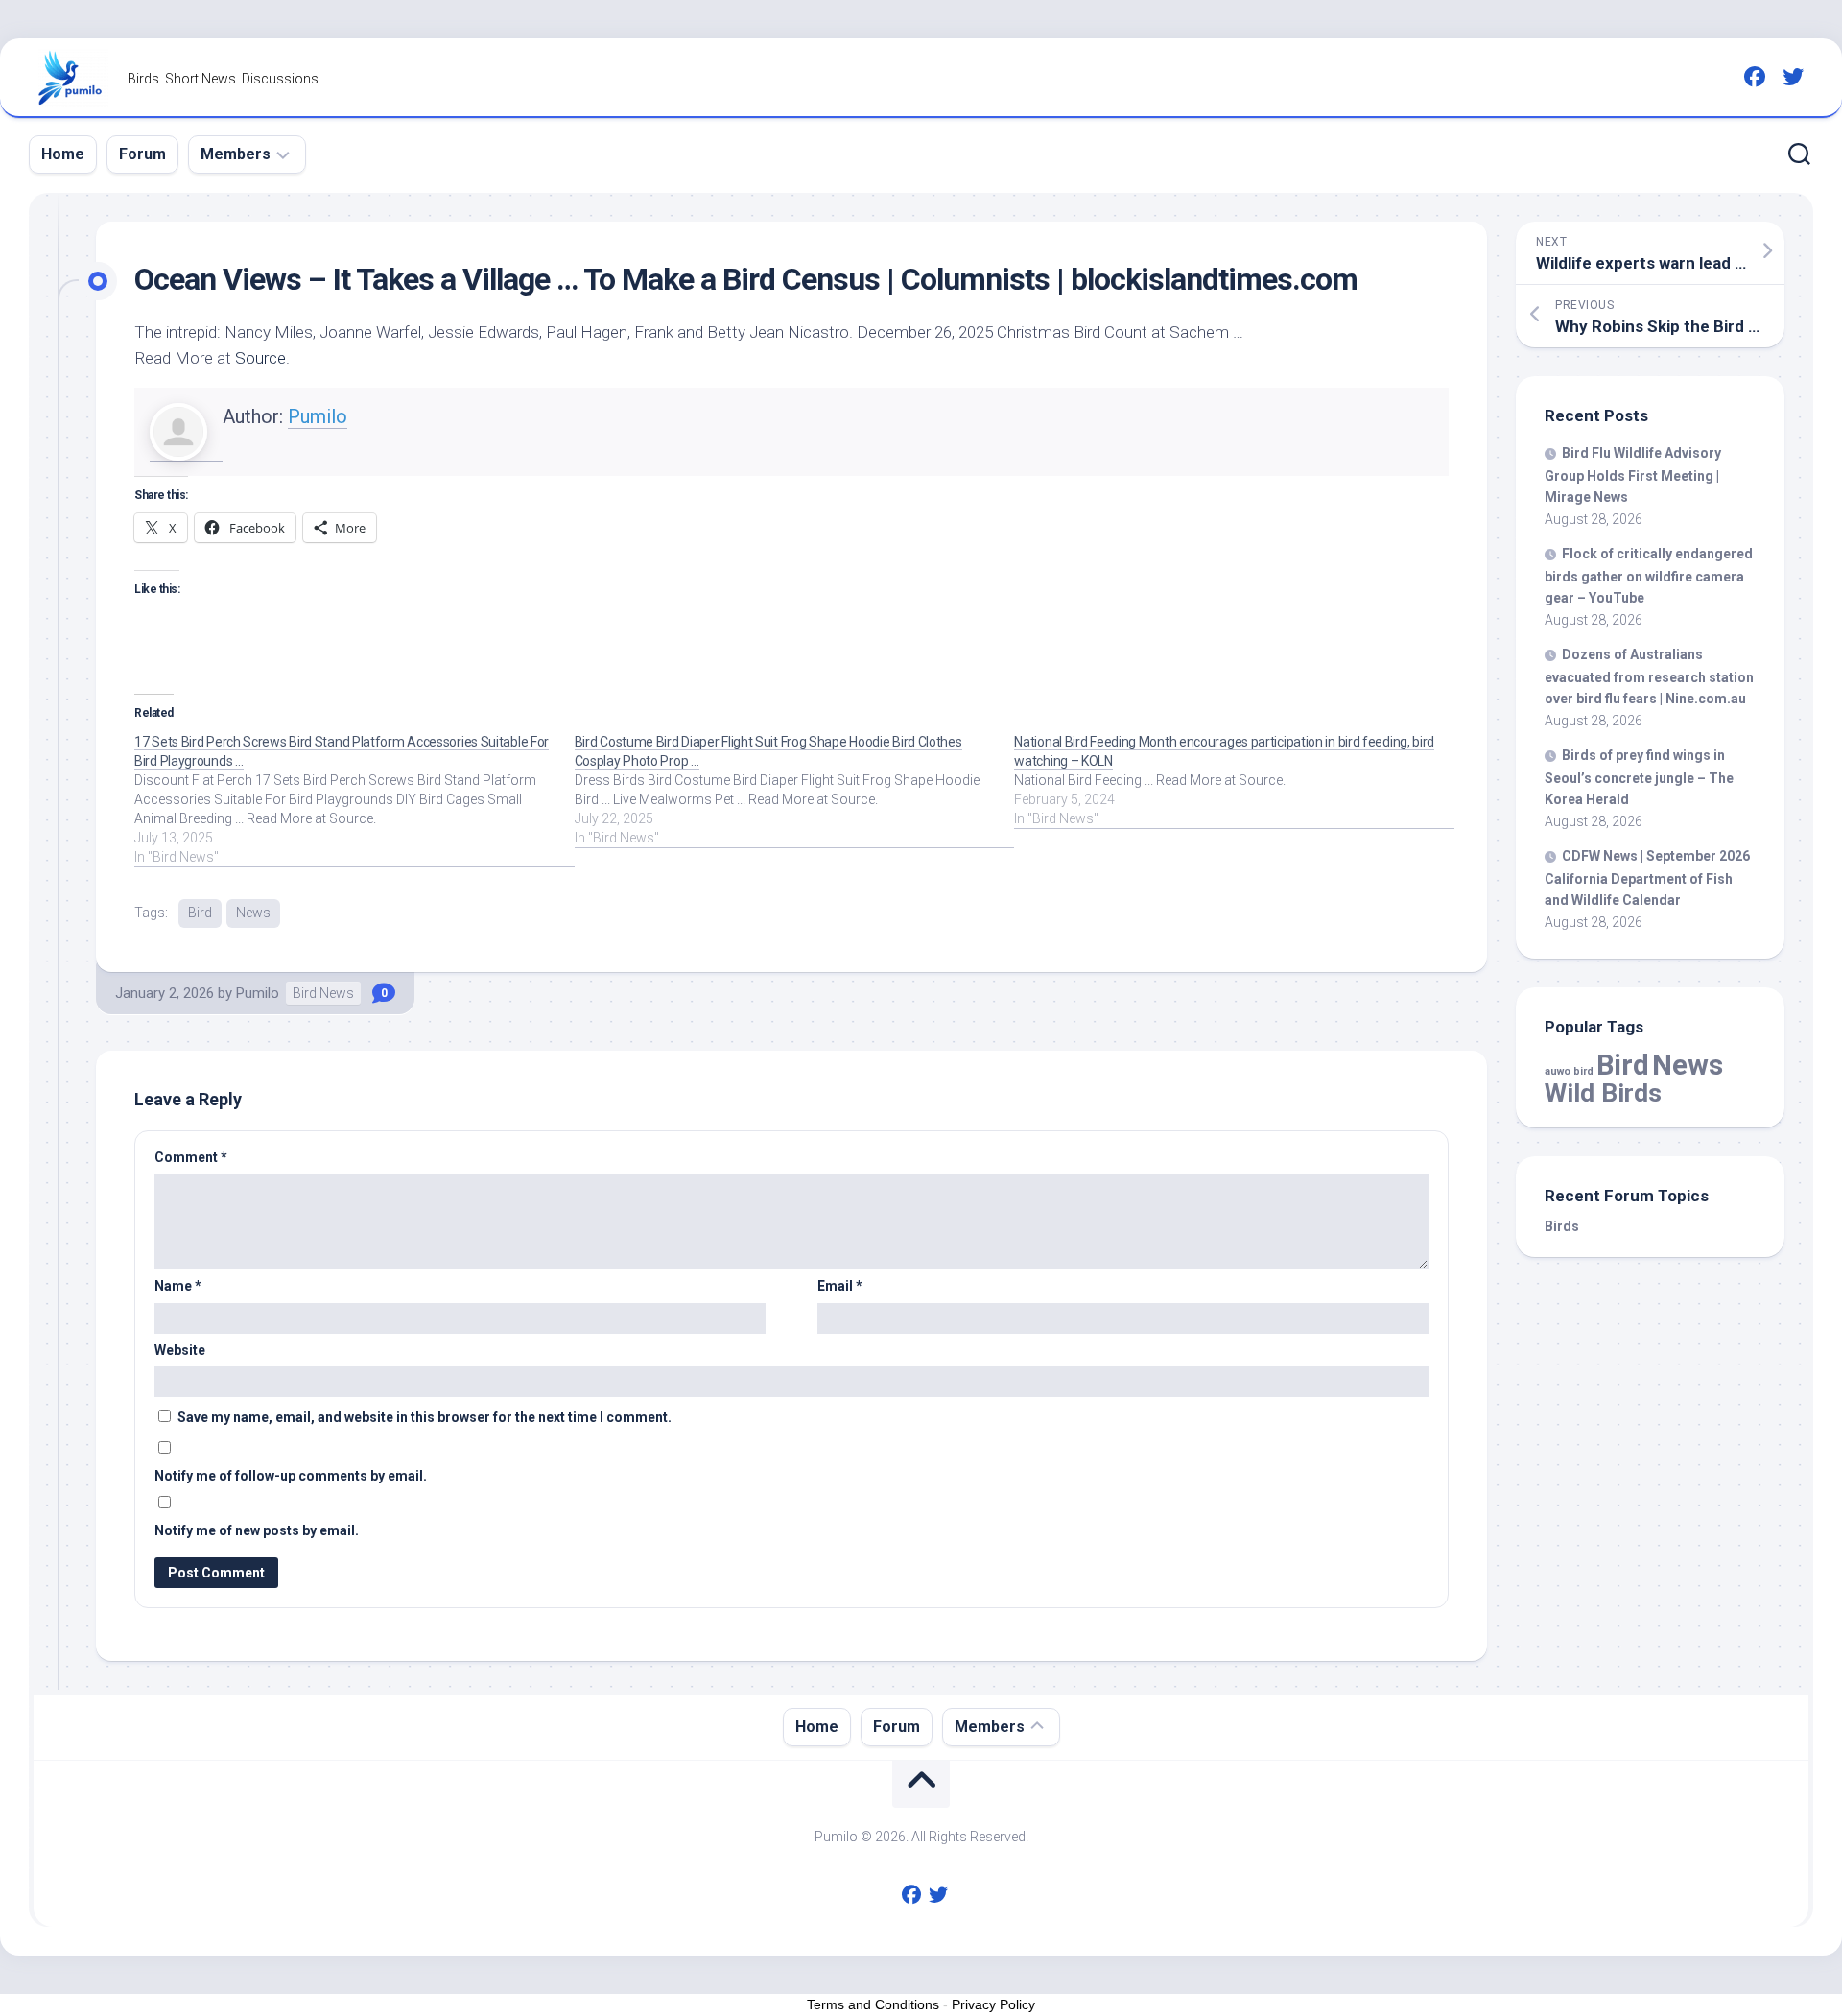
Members (236, 154)
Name (178, 1286)
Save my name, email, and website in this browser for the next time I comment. (425, 1417)
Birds (1562, 1226)
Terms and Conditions (873, 2004)
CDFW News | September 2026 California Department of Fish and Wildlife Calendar (1647, 878)
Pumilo (318, 416)
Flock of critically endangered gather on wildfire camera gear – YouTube (1649, 576)
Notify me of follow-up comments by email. (291, 1476)
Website (180, 1350)
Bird (200, 913)
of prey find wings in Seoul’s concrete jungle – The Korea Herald (1639, 777)
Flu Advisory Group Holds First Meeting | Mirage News (1633, 475)
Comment (191, 1157)
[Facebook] (1755, 77)
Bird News (323, 993)
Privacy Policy (993, 2004)
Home (63, 154)
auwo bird (1569, 1071)
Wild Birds (1603, 1092)
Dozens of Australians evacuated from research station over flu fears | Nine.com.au (1649, 676)
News (253, 913)
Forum (142, 154)
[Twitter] (1793, 77)
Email (840, 1286)
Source (260, 358)
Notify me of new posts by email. (257, 1530)
